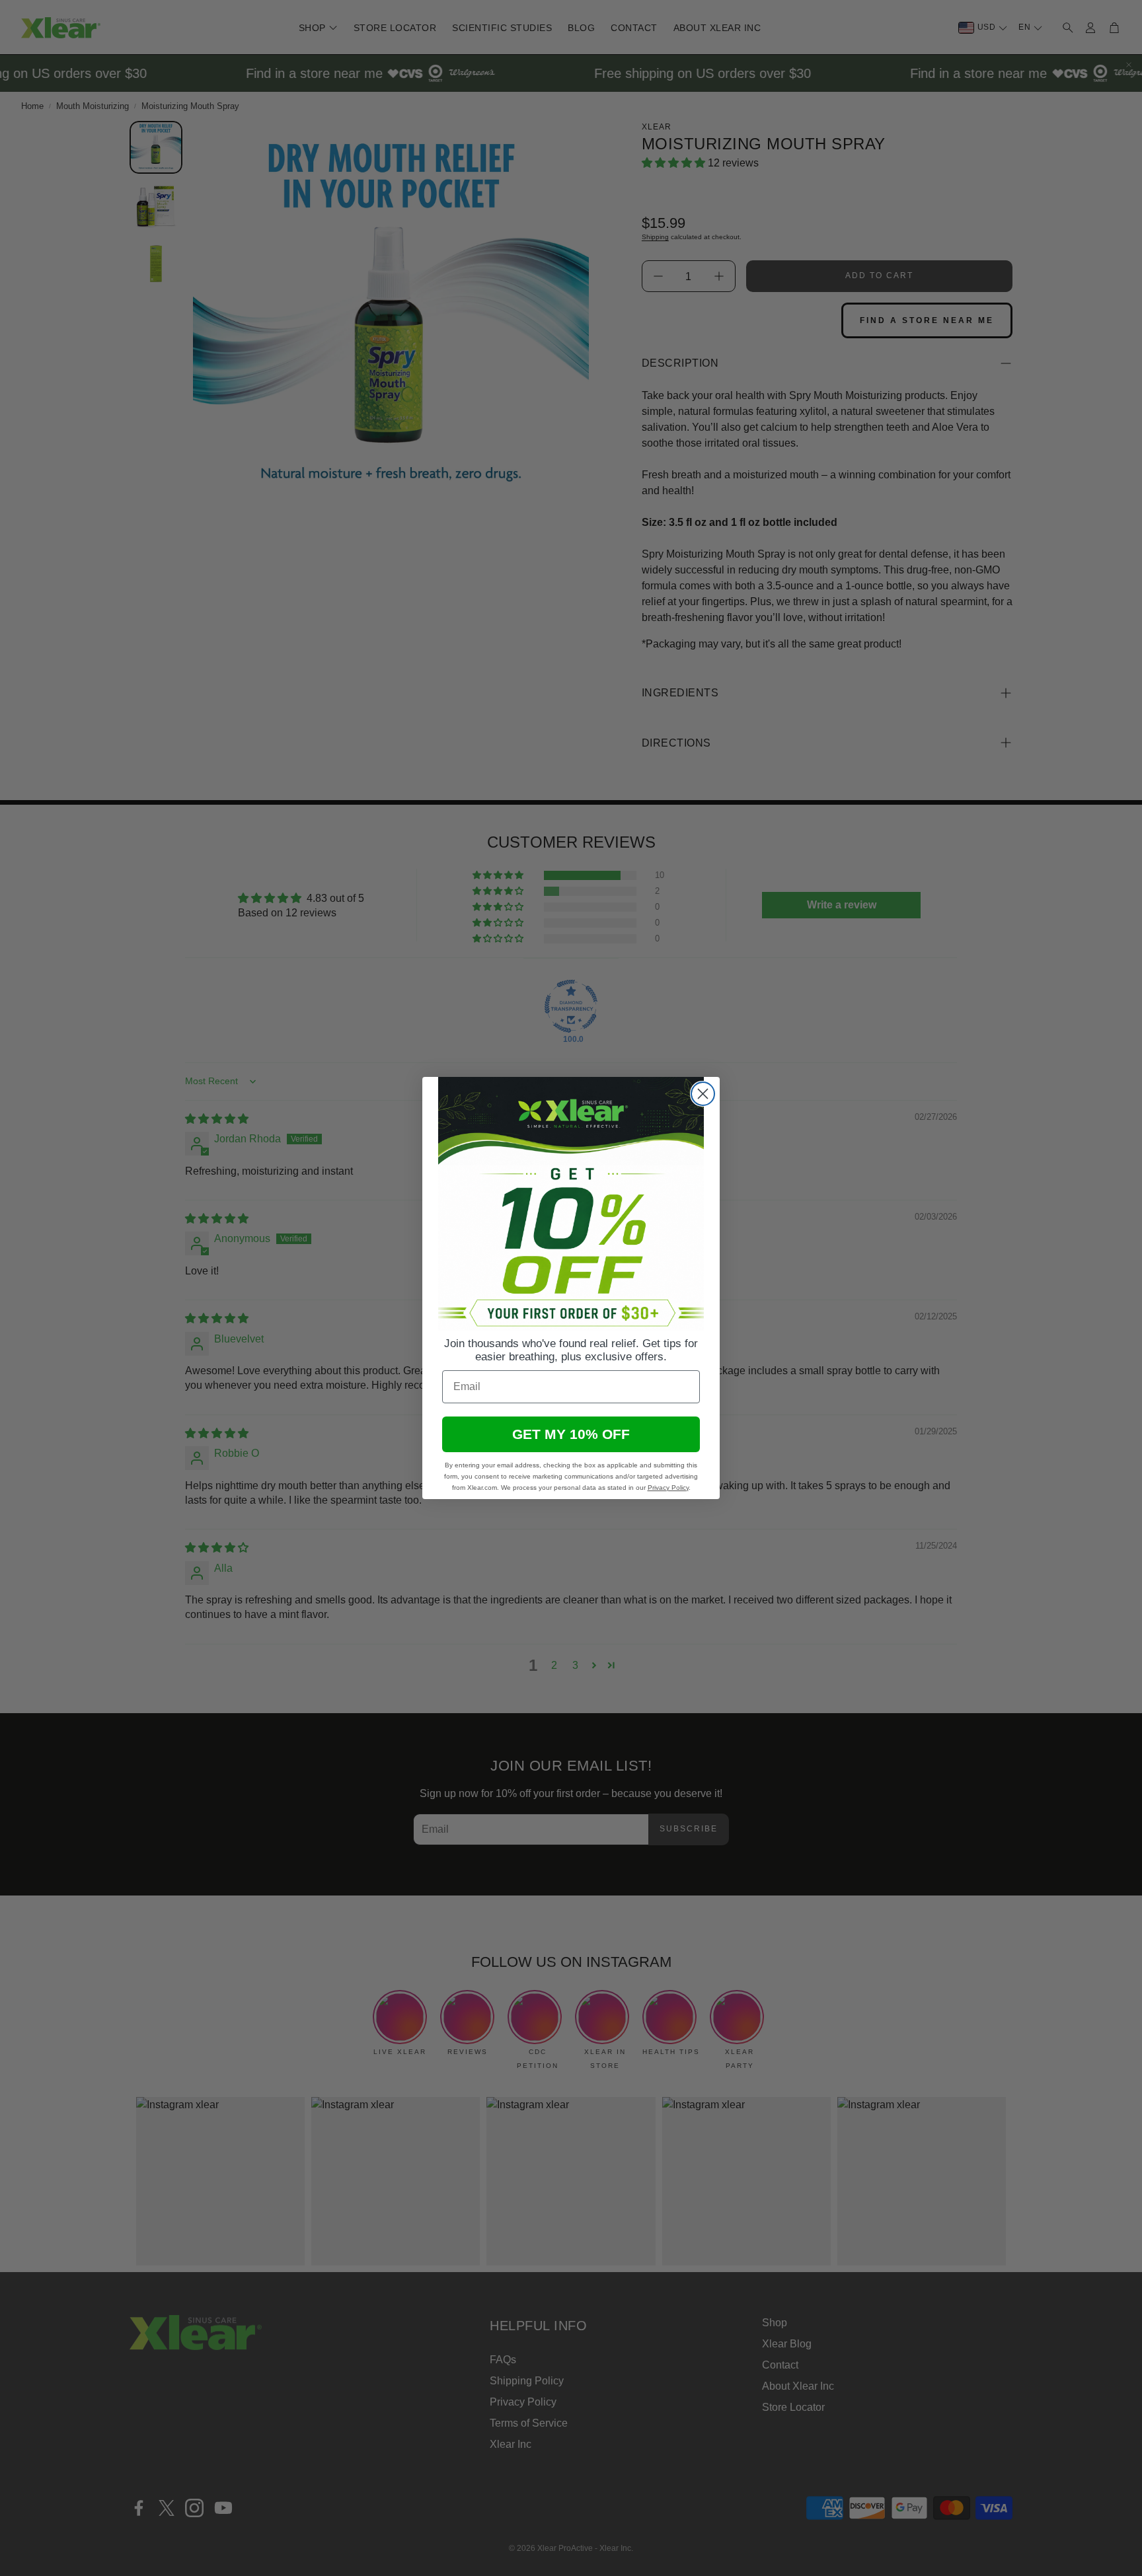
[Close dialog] (703, 1094)
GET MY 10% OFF (571, 1434)
